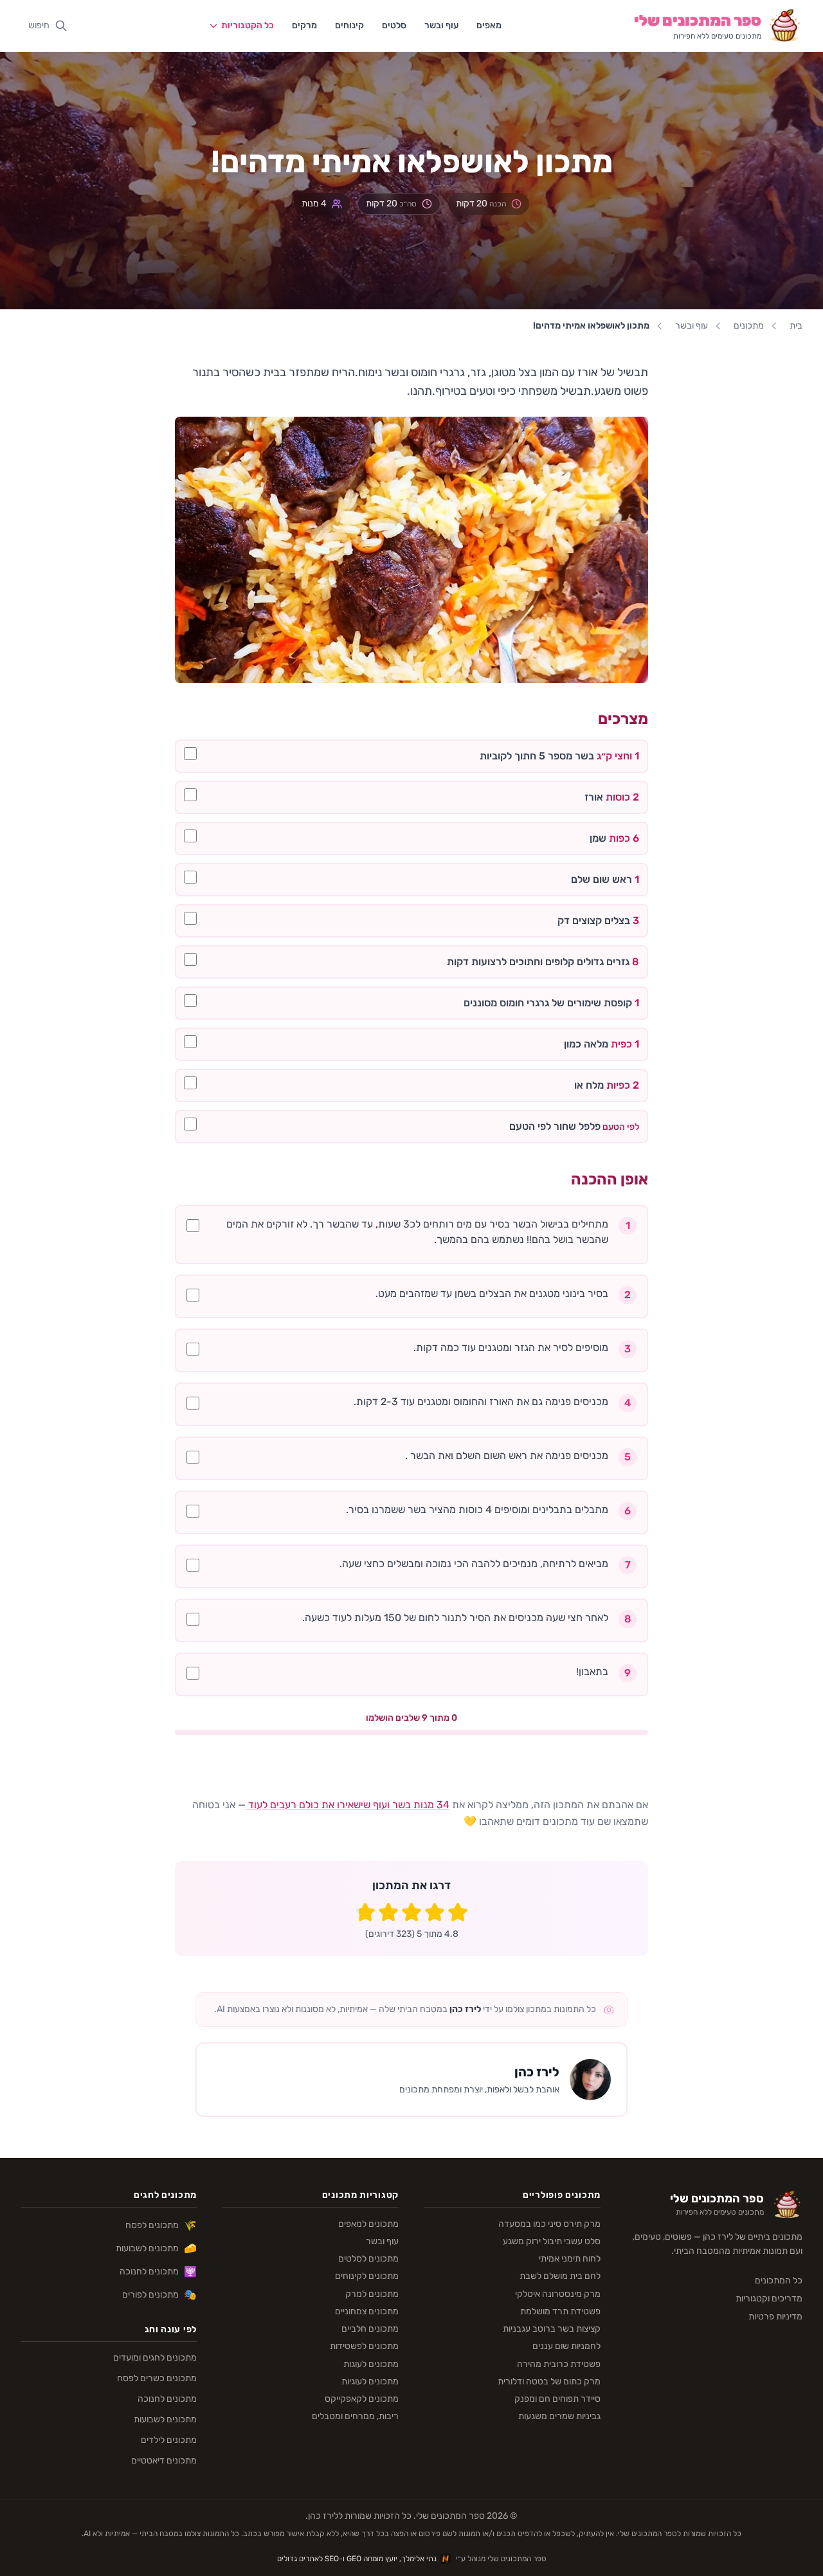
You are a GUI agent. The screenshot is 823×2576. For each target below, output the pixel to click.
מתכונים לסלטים (368, 2259)
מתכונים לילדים (169, 2440)
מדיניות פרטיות (775, 2317)
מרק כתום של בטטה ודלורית (549, 2381)
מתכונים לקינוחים (367, 2276)
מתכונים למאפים (368, 2224)
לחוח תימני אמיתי (570, 2259)
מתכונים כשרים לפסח (157, 2378)
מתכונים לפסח (161, 2225)
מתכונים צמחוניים (367, 2311)
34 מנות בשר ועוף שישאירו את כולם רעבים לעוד (348, 1805)
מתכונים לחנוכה (158, 2272)
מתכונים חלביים (370, 2329)
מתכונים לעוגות (371, 2364)
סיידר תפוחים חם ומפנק (557, 2399)
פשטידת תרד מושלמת (560, 2311)
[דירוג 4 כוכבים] (388, 1912)
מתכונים (749, 326)
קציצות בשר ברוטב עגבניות (552, 2329)
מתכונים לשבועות (156, 2248)
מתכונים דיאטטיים (164, 2461)
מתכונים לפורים (159, 2295)
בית (796, 326)
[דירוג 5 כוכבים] (365, 1912)
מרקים (304, 25)
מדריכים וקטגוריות (769, 2299)
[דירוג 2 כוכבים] (435, 1912)
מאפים (489, 25)
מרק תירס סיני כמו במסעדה (549, 2224)
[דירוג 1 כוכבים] (458, 1912)
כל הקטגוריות (248, 25)
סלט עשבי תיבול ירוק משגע (552, 2241)
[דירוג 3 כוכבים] (411, 1912)
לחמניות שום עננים (566, 2346)
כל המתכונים (779, 2281)
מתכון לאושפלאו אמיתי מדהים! (591, 326)
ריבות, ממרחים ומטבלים (355, 2416)
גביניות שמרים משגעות (559, 2416)
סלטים (394, 25)
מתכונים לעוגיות (370, 2381)
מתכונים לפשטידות (364, 2346)
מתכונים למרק (372, 2294)
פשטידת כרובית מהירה (559, 2364)
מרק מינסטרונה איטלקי (558, 2294)
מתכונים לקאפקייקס (362, 2399)
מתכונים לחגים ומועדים (155, 2358)
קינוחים (349, 25)
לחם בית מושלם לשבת (560, 2276)
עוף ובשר (441, 25)
